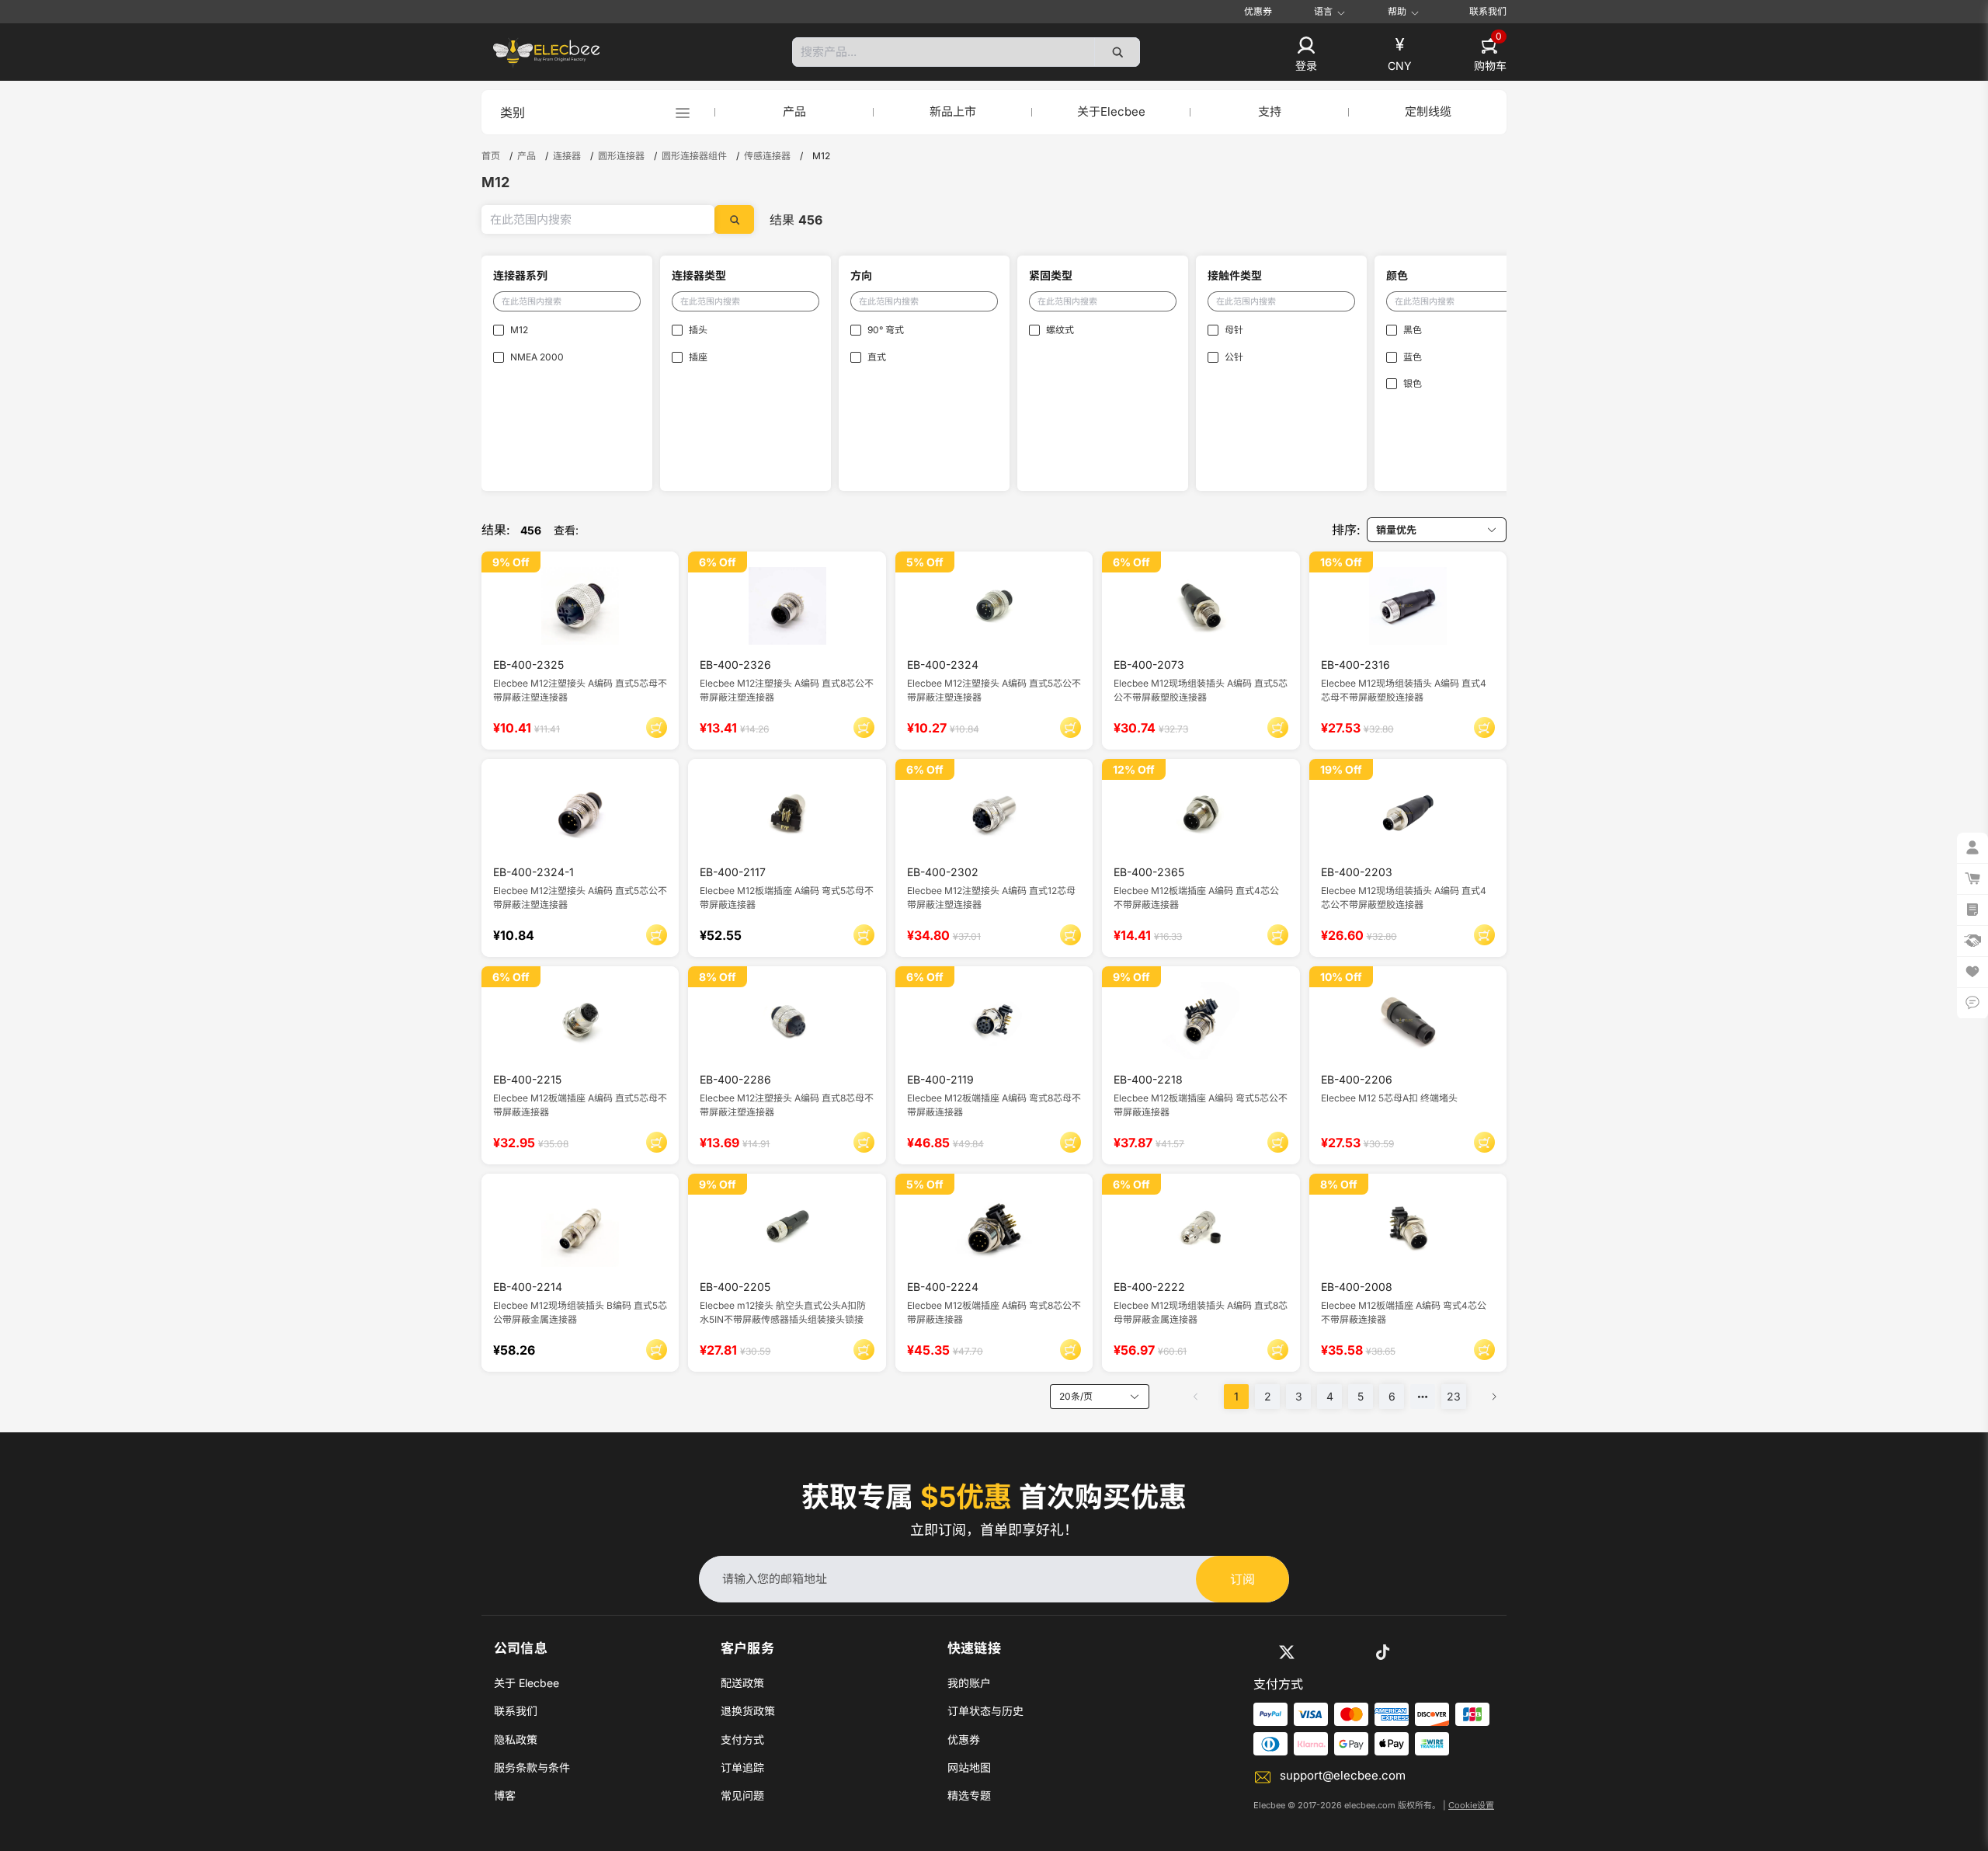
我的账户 (969, 1683)
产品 (794, 111)
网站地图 (969, 1767)
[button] (1306, 55)
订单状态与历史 (985, 1711)
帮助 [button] (1397, 12)
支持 (1270, 111)
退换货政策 (748, 1711)
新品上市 (953, 111)
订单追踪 (742, 1767)
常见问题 (742, 1795)
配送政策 (742, 1683)
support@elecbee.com (1343, 1775)
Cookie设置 (1471, 1805)
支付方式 (742, 1740)
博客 (505, 1795)
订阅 (1242, 1579)
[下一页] (1494, 1397)
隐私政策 (516, 1740)
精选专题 (969, 1795)
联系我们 (1488, 11)
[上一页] (1196, 1397)
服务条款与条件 (532, 1767)
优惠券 (1258, 11)
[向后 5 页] (1423, 1397)
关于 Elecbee (527, 1683)
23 (1454, 1396)
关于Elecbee (1111, 111)
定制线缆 (1428, 111)
